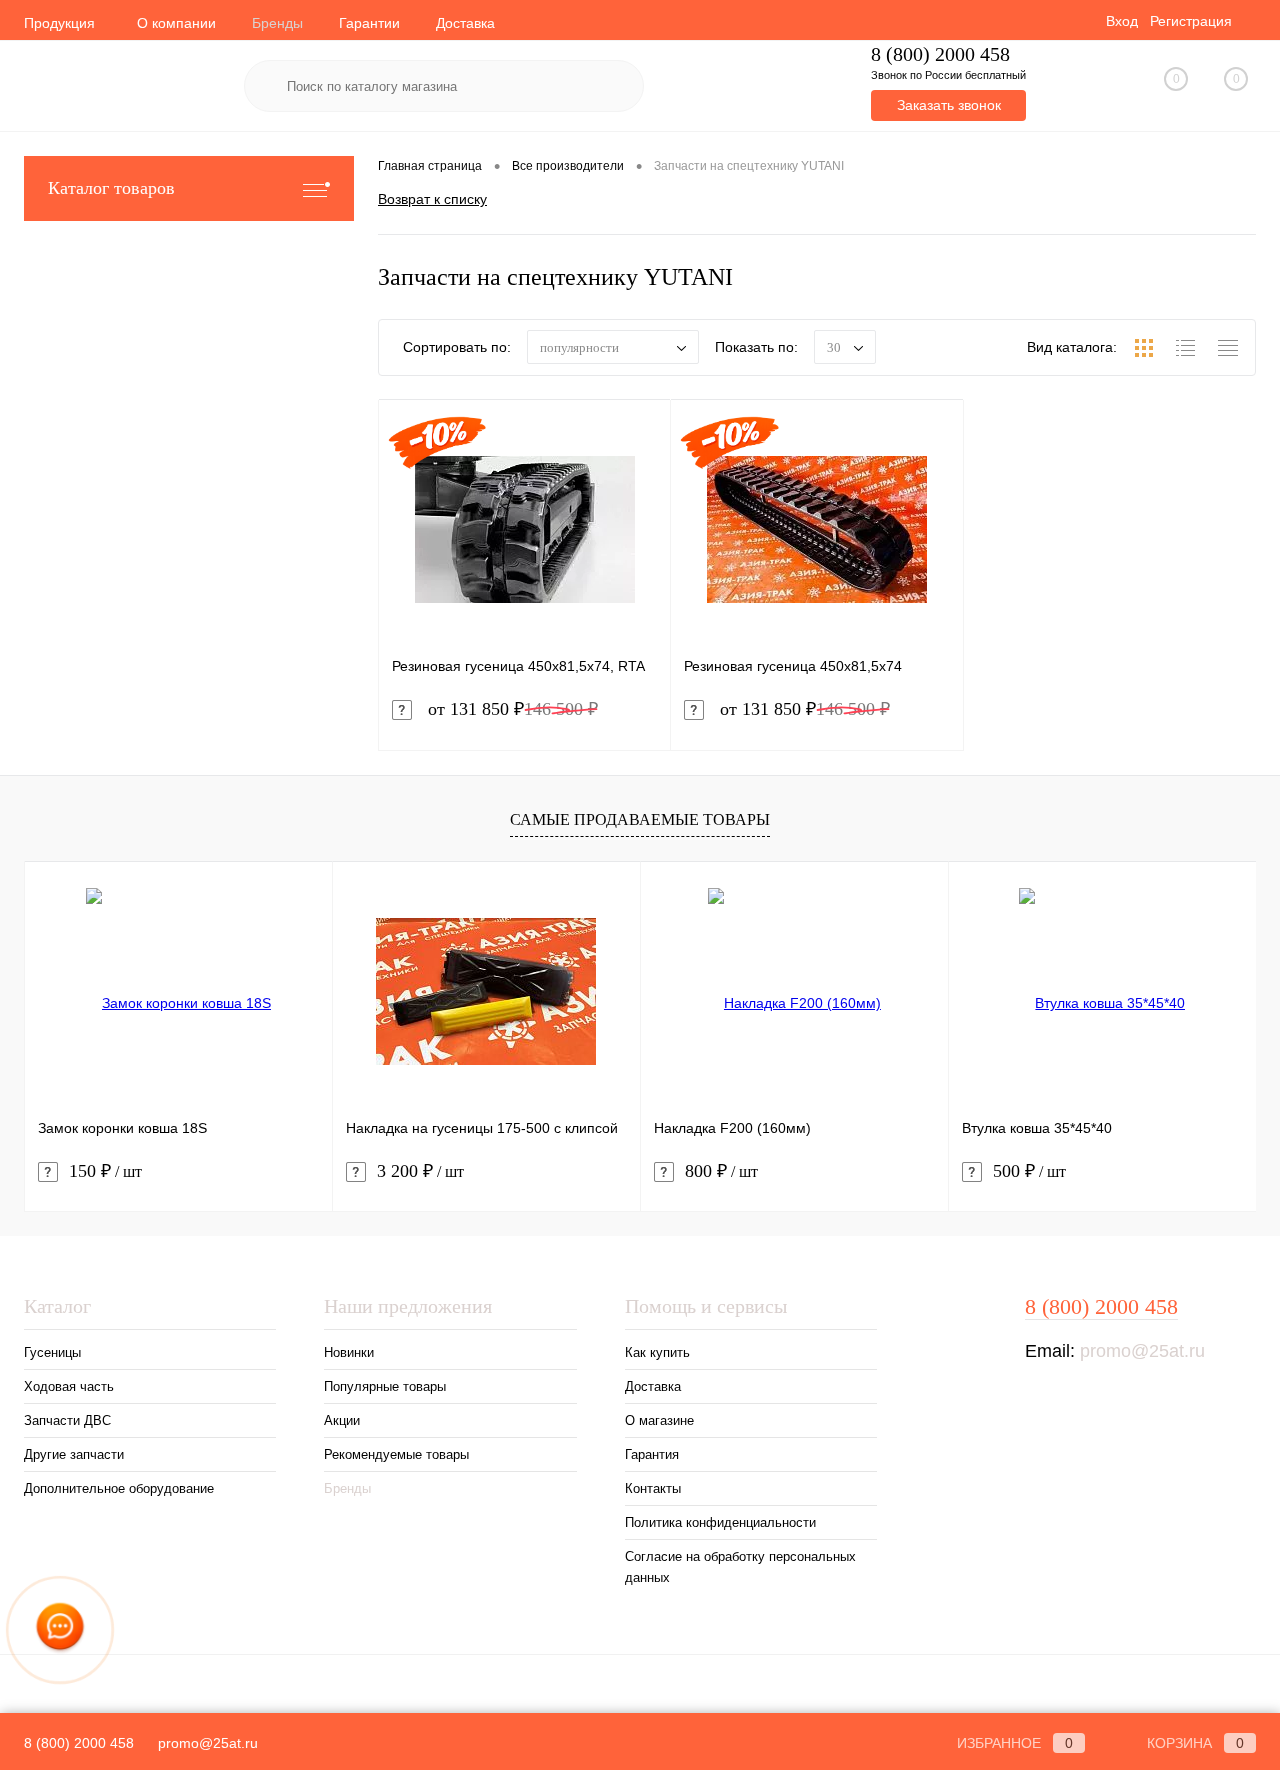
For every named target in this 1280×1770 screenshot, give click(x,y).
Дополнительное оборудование (119, 1488)
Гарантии (369, 23)
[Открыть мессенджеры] (60, 1630)
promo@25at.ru (1142, 1351)
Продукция (59, 23)
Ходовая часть (69, 1386)
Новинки (349, 1352)
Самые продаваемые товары (640, 819)
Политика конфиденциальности (720, 1522)
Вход (1122, 21)
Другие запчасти (74, 1454)
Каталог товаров (111, 188)
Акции (342, 1420)
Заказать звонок (949, 105)
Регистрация (1191, 21)
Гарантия (652, 1454)
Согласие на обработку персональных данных (740, 1567)
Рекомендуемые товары (396, 1454)
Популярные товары (385, 1386)
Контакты (653, 1488)
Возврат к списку (432, 199)
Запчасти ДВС (67, 1420)
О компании (176, 23)
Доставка (465, 23)
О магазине (659, 1420)
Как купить (657, 1352)
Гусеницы (52, 1352)
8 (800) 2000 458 (940, 54)
